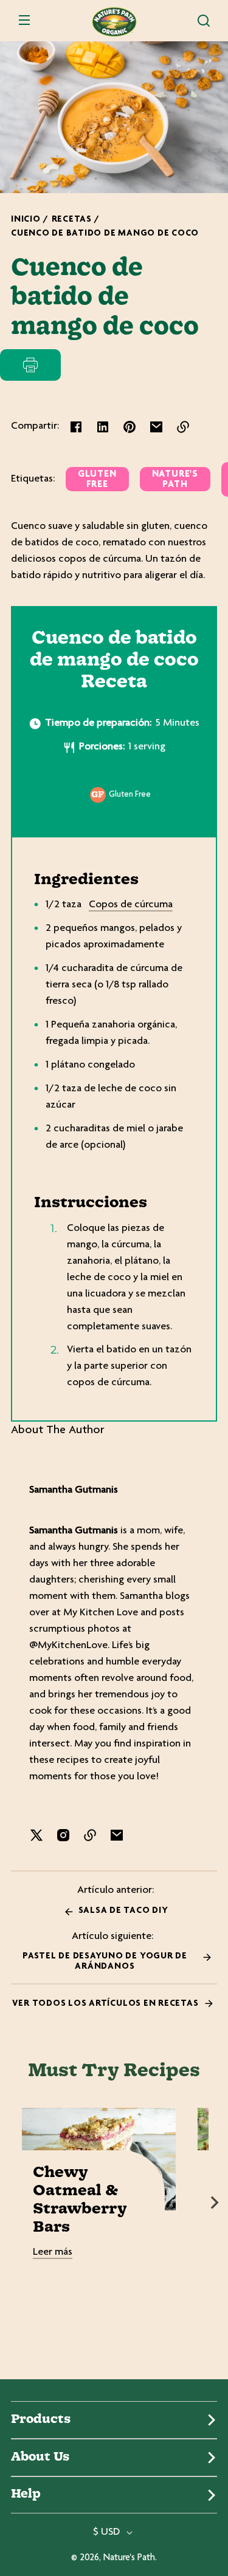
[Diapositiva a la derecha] (215, 2203)
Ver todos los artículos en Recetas (106, 2004)
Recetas (72, 220)
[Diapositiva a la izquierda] (13, 2203)
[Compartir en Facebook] (76, 427)
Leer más (53, 2252)
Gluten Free (97, 480)
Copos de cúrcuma (131, 905)
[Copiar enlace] (183, 427)
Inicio (26, 220)
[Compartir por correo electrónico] (156, 427)
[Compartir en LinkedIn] (103, 427)
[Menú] (24, 21)
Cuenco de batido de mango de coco (105, 233)
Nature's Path (175, 480)
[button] (204, 21)
